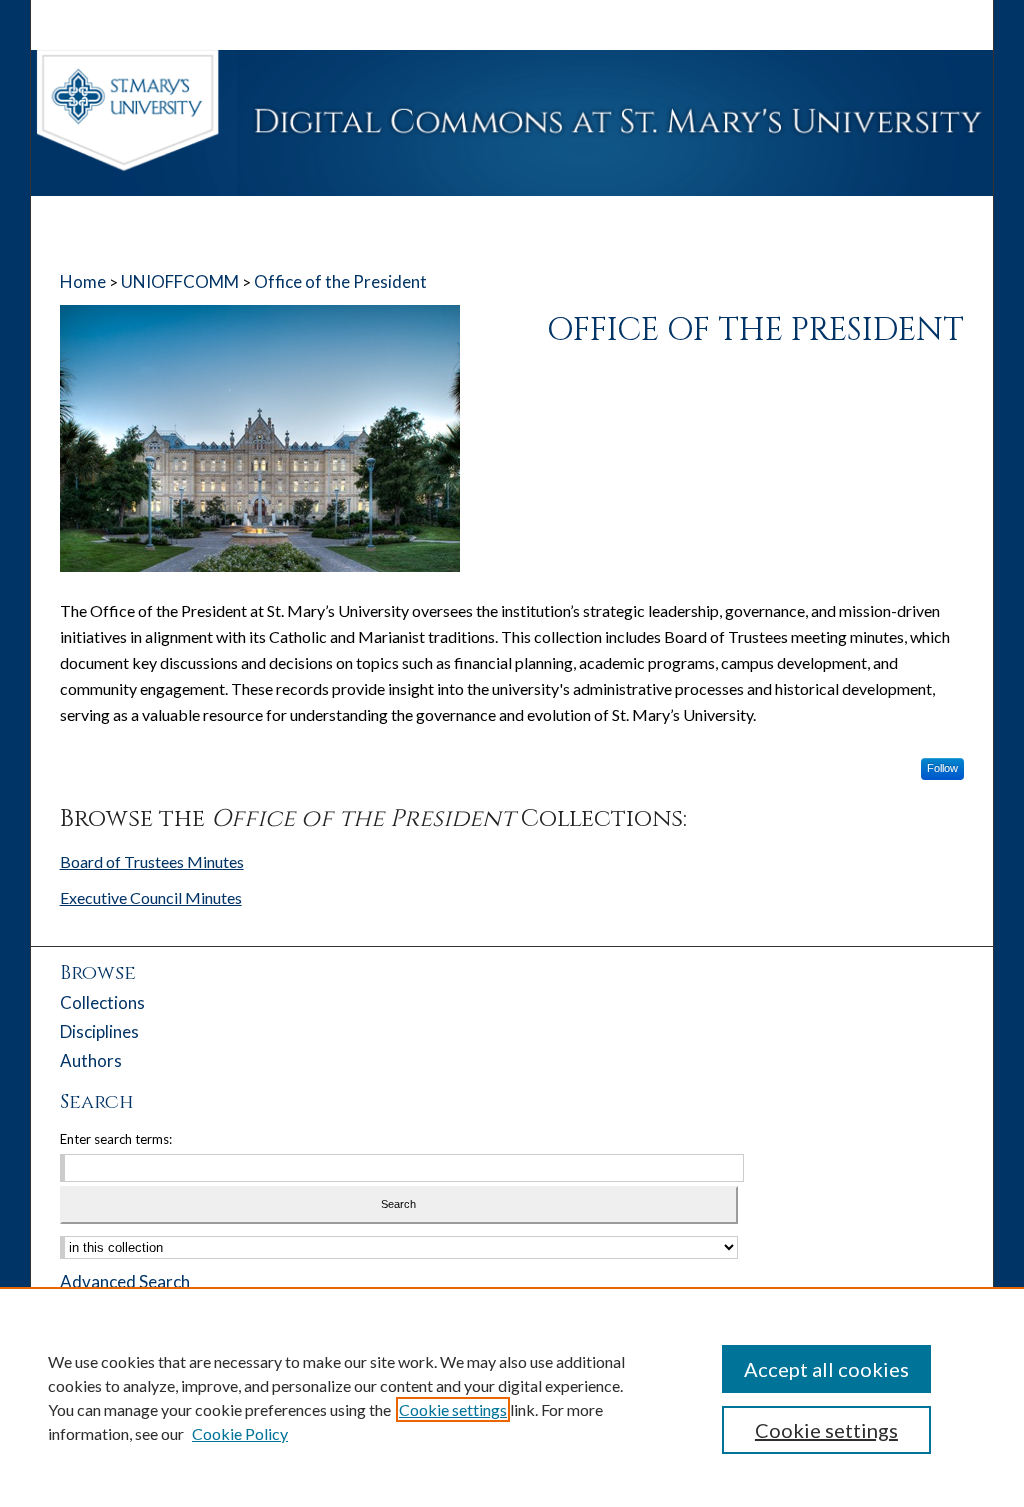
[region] (512, 1397)
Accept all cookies (826, 1369)
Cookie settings (453, 1409)
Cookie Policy (240, 1433)
